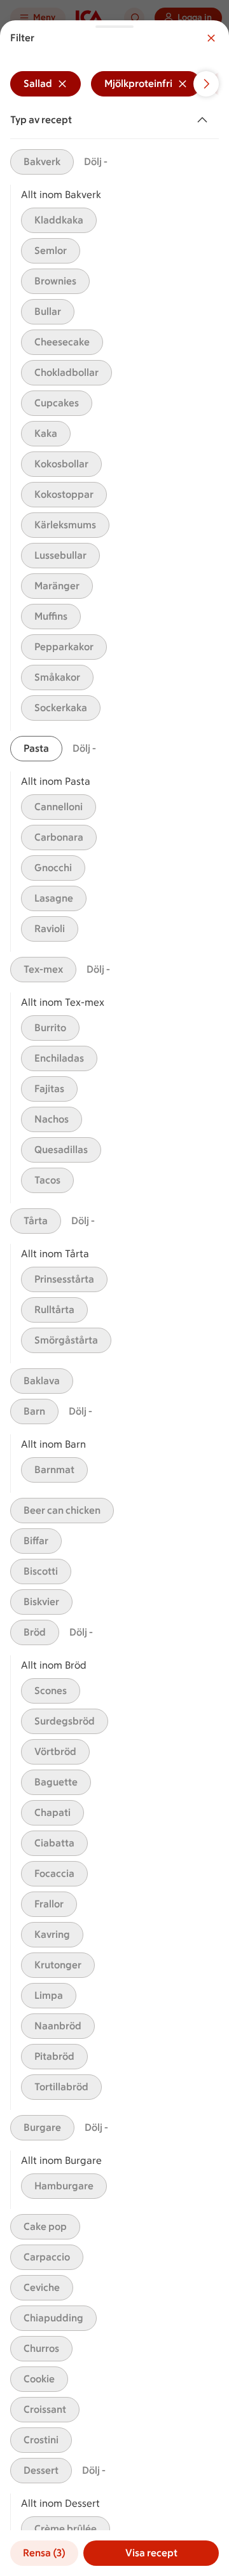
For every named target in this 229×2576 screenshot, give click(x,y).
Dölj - (96, 162)
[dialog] (114, 1298)
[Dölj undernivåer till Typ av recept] (205, 120)
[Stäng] (211, 38)
